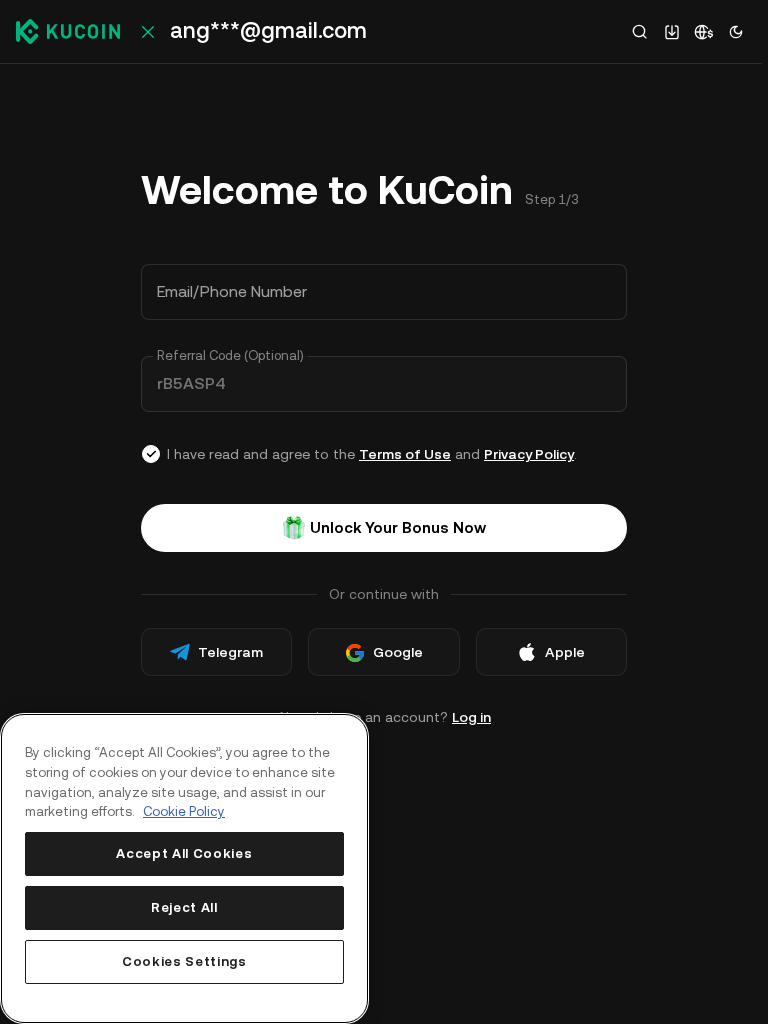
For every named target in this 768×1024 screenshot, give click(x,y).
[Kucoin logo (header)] (68, 31)
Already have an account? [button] (384, 717)
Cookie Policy (184, 811)
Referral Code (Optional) (230, 355)
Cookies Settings (184, 961)
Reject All (184, 907)
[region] (184, 868)
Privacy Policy (529, 454)
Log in (471, 717)
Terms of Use (405, 454)
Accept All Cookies (184, 853)
